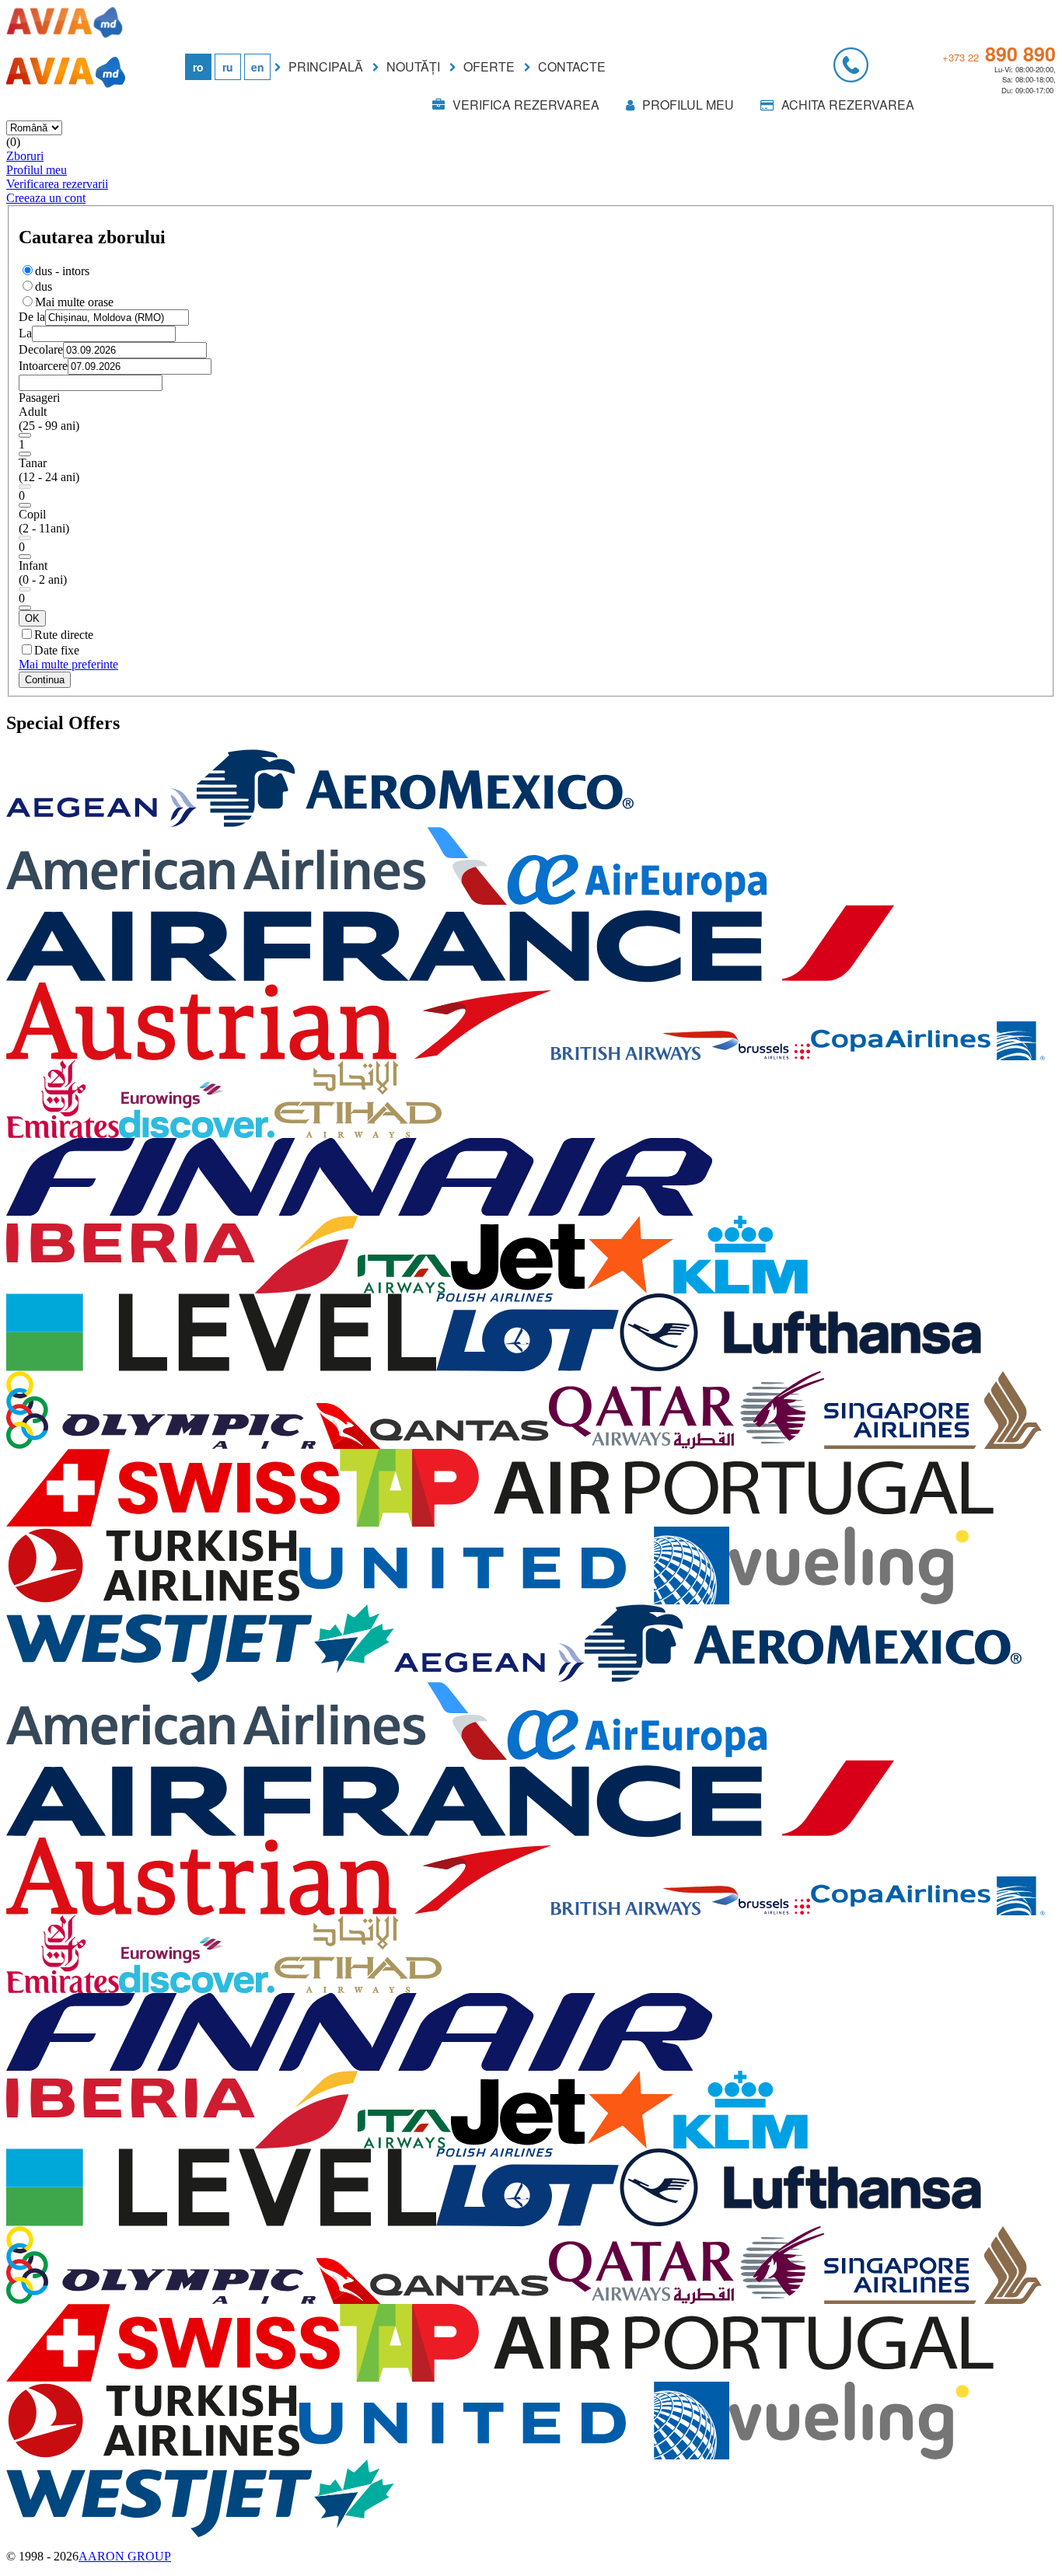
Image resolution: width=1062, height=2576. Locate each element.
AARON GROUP (125, 2556)
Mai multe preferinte (68, 664)
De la (32, 317)
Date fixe (57, 650)
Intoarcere (43, 366)
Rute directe (64, 635)
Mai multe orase (74, 302)
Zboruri (25, 156)
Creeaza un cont (46, 198)
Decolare (41, 349)
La (25, 333)
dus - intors (62, 271)
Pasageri (39, 398)
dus (44, 286)
